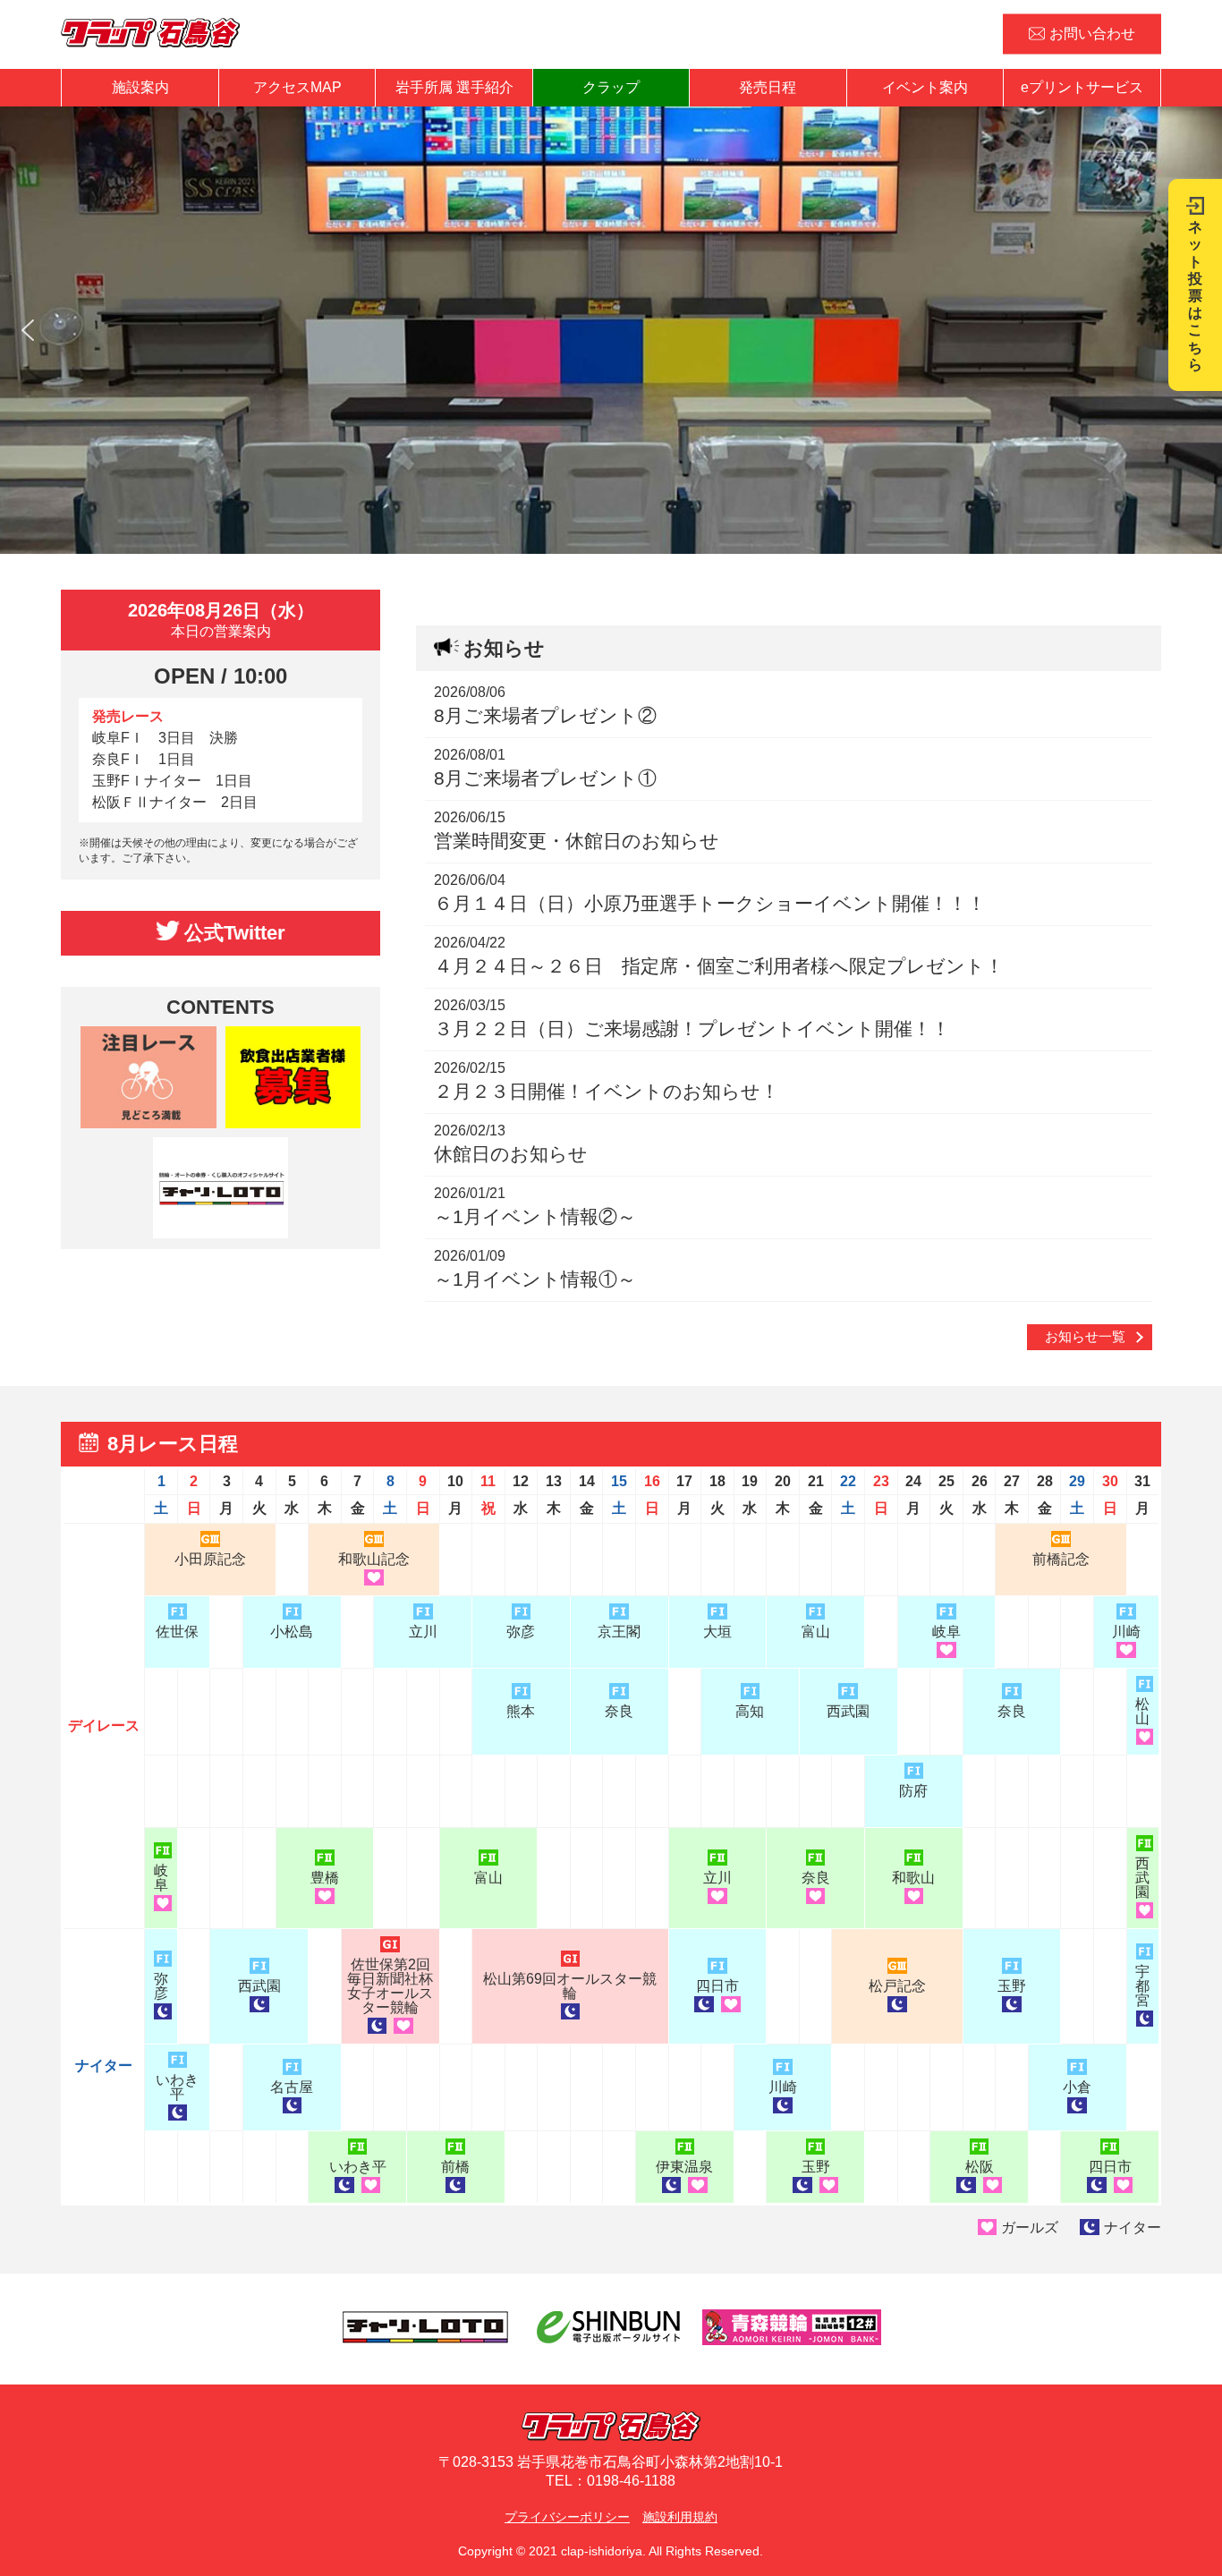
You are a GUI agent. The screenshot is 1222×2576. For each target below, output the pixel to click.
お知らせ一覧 (1085, 1336)
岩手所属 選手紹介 (454, 87)
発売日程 (768, 87)
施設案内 (140, 87)
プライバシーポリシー (567, 2517)
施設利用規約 (680, 2517)
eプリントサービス (1082, 87)
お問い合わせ (1092, 34)
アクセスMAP (297, 87)
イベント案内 (925, 87)
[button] (28, 330)
